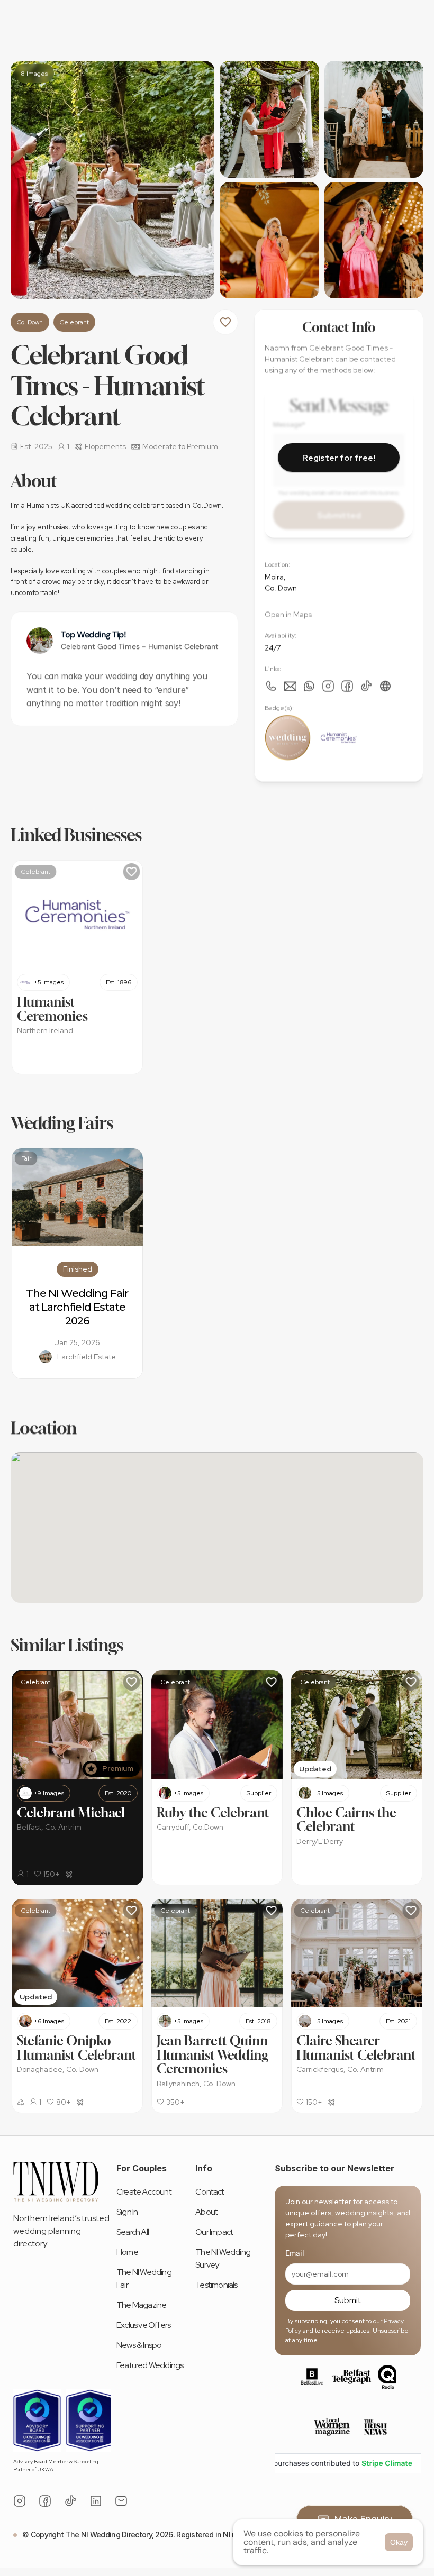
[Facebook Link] (347, 686)
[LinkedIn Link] (96, 2501)
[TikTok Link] (70, 2501)
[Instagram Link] (328, 686)
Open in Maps (288, 614)
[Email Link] (121, 2501)
